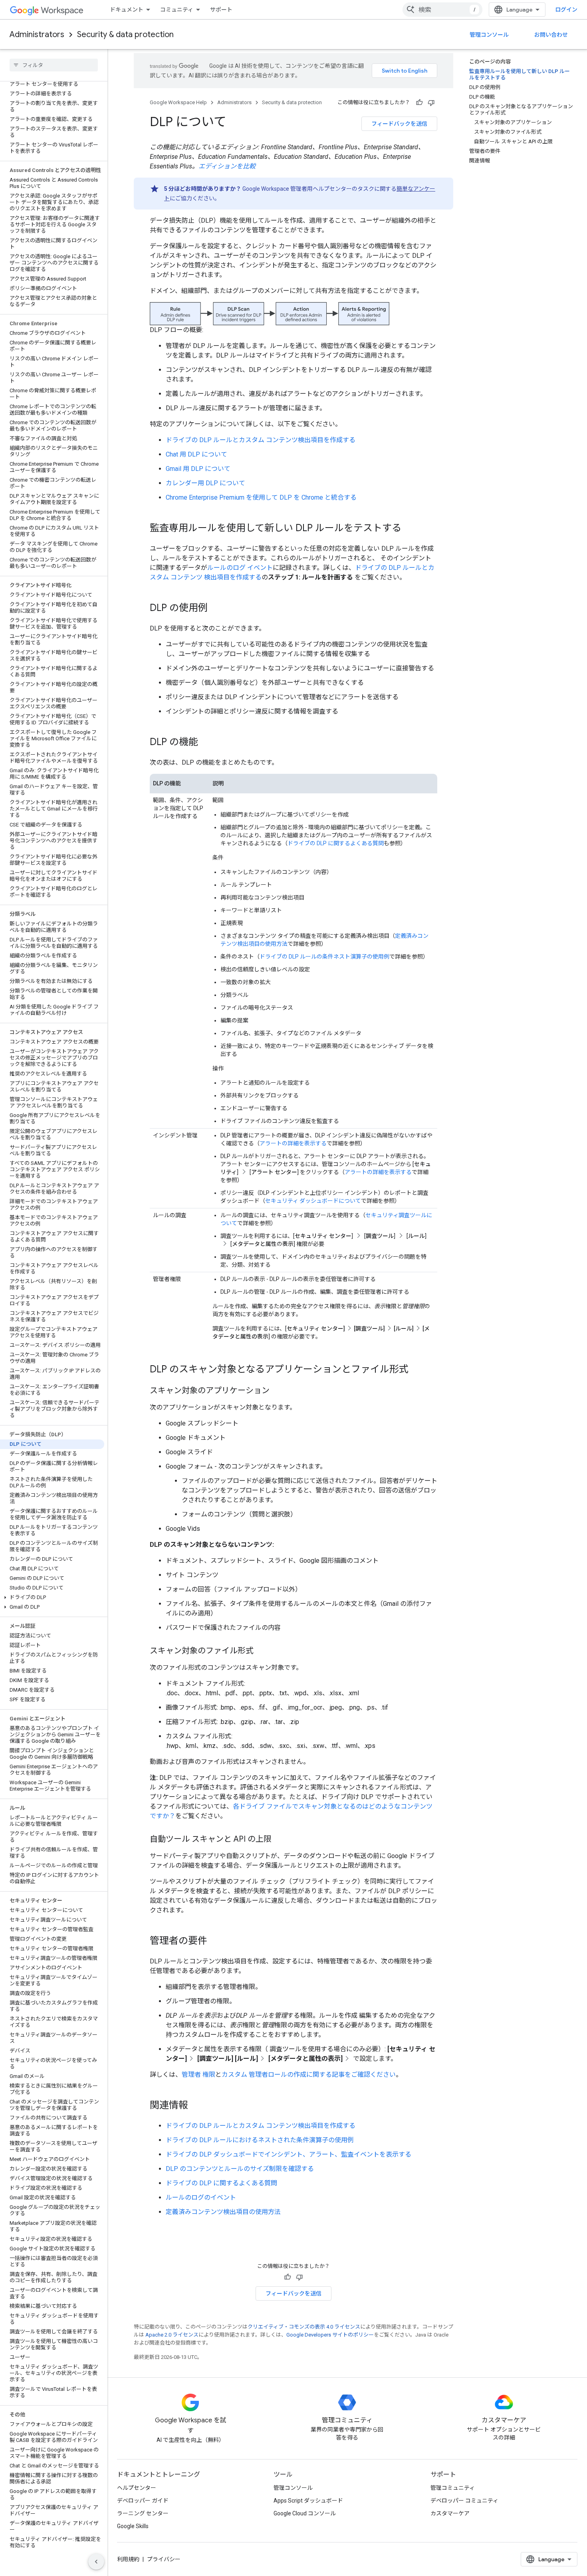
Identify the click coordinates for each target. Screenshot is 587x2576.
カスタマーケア (450, 2513)
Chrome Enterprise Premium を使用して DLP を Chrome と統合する (261, 497)
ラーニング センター (143, 2513)
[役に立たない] (431, 103)
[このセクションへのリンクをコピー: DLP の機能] (206, 743)
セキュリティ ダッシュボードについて (313, 1201)
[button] (52, 1597)
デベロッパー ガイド (143, 2501)
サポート (221, 10)
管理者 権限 (198, 2075)
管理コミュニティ (453, 2488)
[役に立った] (419, 103)
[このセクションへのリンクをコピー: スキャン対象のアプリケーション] (278, 1391)
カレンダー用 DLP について (205, 483)
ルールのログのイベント (201, 2197)
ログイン (566, 10)
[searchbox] (54, 65)
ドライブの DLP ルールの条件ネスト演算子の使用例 (324, 957)
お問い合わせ (551, 35)
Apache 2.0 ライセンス (172, 2335)
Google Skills (133, 2526)
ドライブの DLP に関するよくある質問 (336, 843)
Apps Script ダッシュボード (308, 2501)
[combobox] (442, 10)
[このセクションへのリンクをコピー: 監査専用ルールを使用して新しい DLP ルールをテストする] (409, 529)
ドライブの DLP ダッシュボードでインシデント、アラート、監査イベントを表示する (289, 2154)
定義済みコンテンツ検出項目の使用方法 (223, 2212)
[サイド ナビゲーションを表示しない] (96, 2562)
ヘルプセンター (137, 2488)
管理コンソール (489, 35)
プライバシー (164, 2559)
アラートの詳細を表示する (293, 1143)
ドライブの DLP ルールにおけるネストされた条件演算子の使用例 (260, 2140)
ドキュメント (127, 10)
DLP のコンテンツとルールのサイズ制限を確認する (240, 2169)
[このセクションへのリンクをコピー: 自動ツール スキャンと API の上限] (280, 1840)
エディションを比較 (227, 166)
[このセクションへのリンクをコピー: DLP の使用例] (216, 609)
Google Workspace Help (178, 102)
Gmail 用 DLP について (198, 469)
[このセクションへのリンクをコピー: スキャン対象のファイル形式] (262, 1651)
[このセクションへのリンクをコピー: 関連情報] (196, 2106)
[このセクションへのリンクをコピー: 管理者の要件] (215, 1941)
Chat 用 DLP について (196, 454)
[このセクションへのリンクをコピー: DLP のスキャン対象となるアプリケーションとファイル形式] (416, 1370)
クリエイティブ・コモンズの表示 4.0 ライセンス (304, 2327)
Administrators (37, 35)
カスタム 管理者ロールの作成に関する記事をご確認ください (309, 2075)
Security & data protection (125, 35)
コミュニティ (177, 10)
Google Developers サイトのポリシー (330, 2335)
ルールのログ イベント (240, 568)
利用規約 (128, 2559)
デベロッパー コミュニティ (464, 2501)
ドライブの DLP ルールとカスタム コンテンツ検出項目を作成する (261, 440)
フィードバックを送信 (399, 124)
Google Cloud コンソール (305, 2513)
